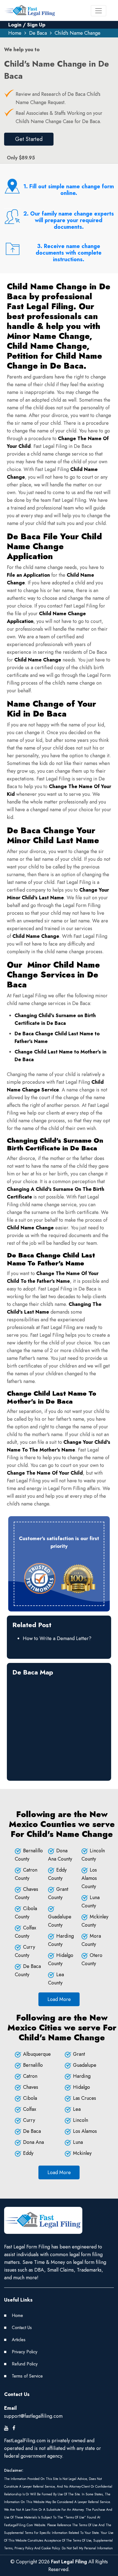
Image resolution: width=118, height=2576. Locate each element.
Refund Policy (25, 2364)
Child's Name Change (78, 33)
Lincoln (81, 2120)
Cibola (30, 2098)
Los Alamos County (89, 1878)
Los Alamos (85, 2131)
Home (15, 33)
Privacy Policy (25, 2352)
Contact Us (22, 2328)
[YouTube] (6, 2428)
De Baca (38, 33)
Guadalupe (85, 2065)
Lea (77, 2109)
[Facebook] (14, 2428)
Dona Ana (33, 2142)
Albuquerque (37, 2054)
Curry (29, 2120)
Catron (30, 2076)
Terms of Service (27, 2376)
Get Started (29, 139)
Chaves (31, 2087)
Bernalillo (33, 2065)
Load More (59, 1999)
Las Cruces (85, 2098)
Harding (82, 2076)
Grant (79, 2054)
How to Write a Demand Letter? (57, 1638)
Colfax (30, 2109)
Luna (78, 2142)
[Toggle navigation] (99, 11)
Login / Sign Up (27, 25)
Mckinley (82, 2153)
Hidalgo (82, 2087)
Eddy (28, 2153)
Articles (19, 2340)
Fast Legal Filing (69, 2562)
